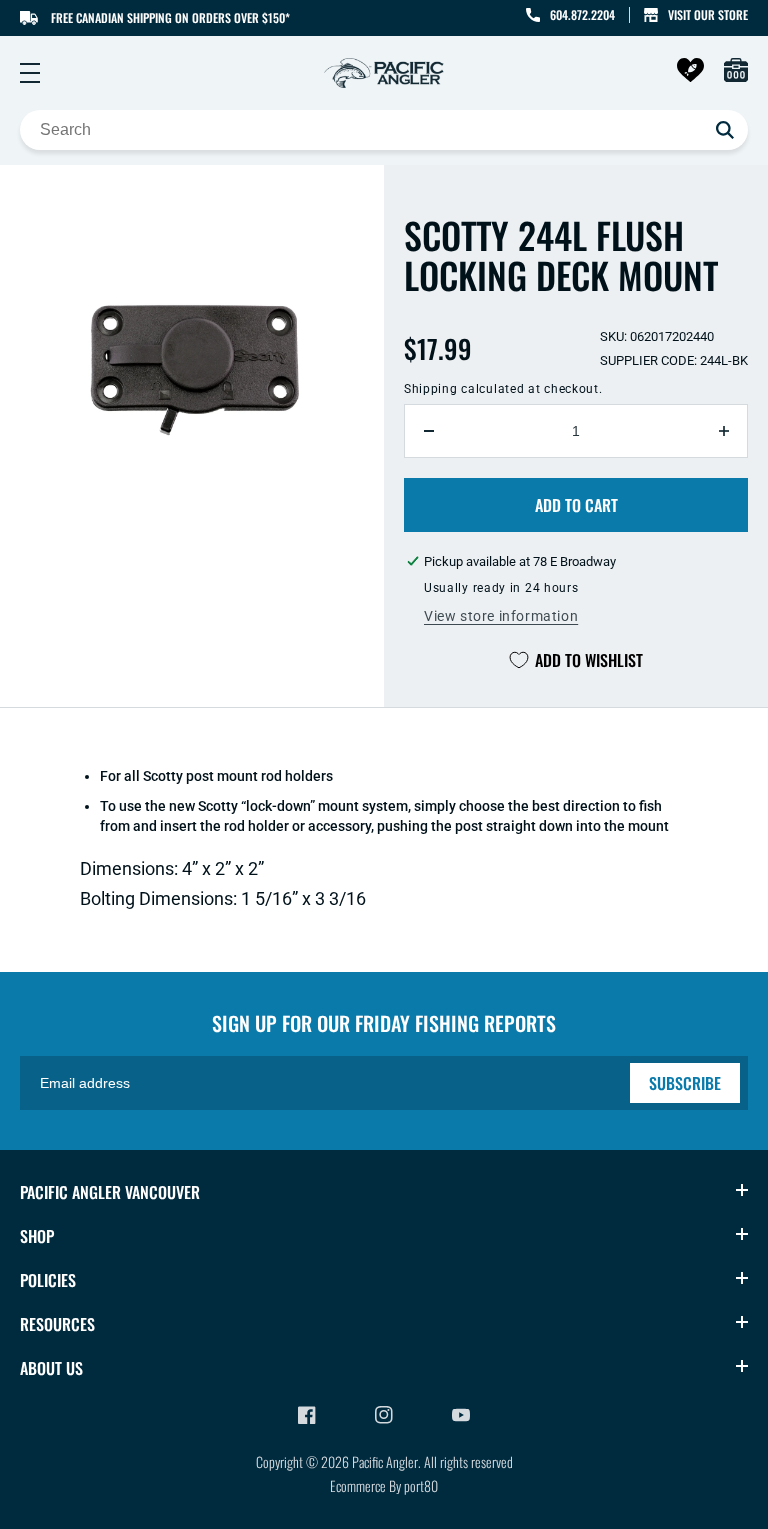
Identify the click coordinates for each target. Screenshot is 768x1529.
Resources (57, 1324)
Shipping (431, 389)
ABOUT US (51, 1368)
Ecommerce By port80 (384, 1485)
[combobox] (384, 130)
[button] (30, 73)
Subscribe (685, 1083)
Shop (37, 1236)
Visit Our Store (708, 14)
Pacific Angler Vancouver (110, 1192)
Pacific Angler (385, 1461)
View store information (501, 616)
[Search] (725, 130)
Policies (48, 1280)
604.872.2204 (582, 14)
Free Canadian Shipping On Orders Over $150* (170, 17)
